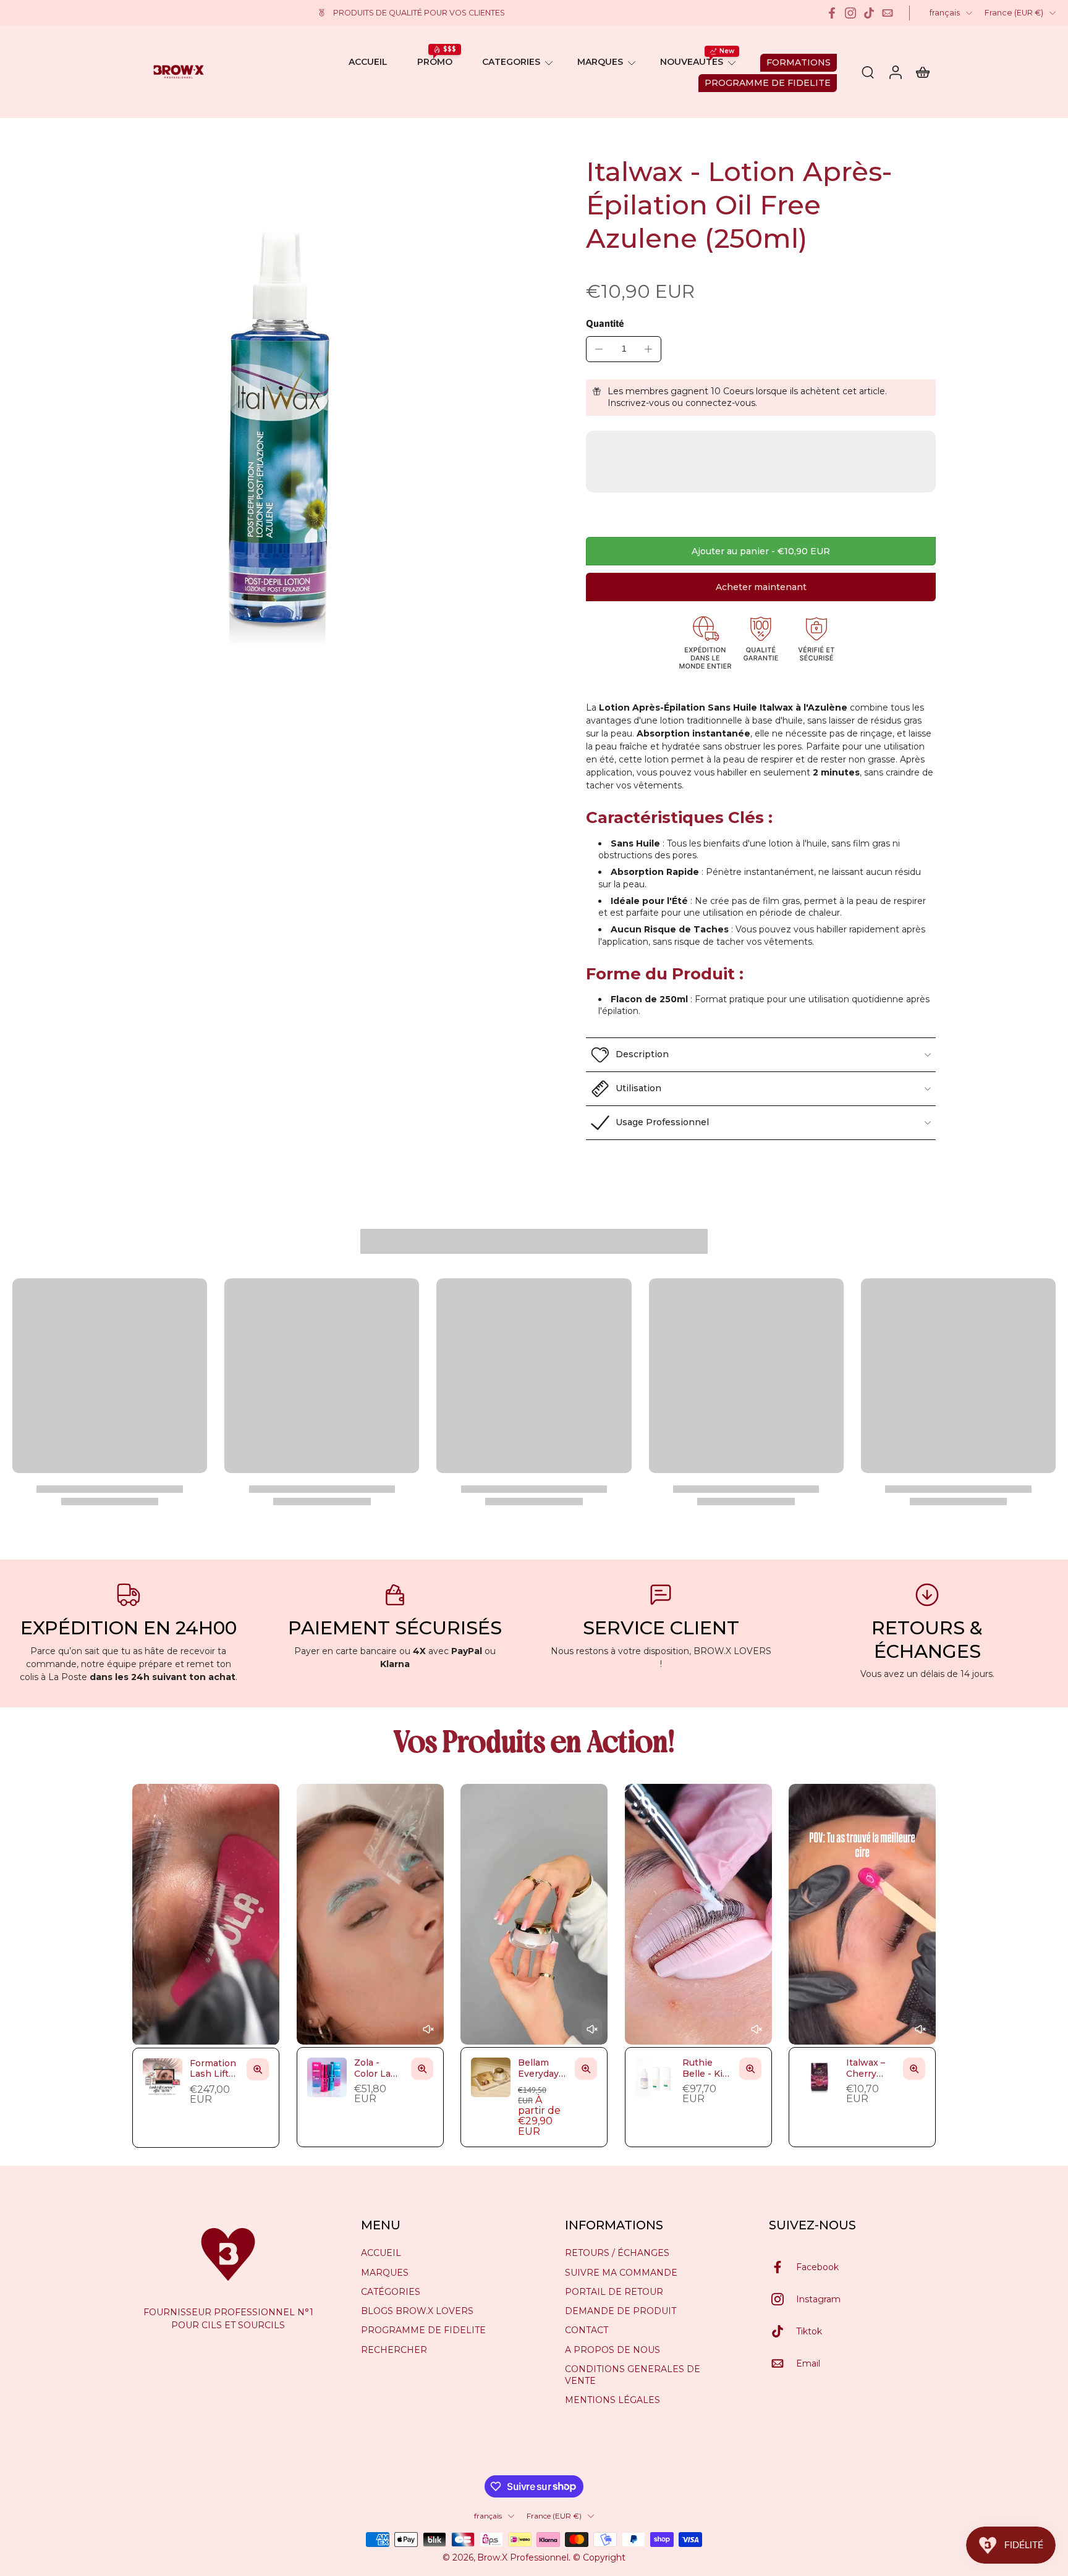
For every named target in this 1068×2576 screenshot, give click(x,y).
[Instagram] (850, 13)
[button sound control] (428, 2030)
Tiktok (809, 2331)
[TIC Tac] (869, 13)
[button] (761, 551)
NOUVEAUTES (692, 62)
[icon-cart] (922, 72)
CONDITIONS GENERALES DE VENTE (633, 2375)
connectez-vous (720, 403)
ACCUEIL (368, 62)
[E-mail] (888, 13)
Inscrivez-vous (638, 403)
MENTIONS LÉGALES (612, 2400)
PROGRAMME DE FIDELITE (423, 2330)
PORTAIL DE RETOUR (614, 2292)
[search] (868, 72)
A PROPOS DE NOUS (612, 2349)
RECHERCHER (394, 2349)
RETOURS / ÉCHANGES (617, 2253)
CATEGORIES (511, 62)
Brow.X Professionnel (523, 2557)
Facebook (817, 2266)
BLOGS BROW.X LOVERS (417, 2311)
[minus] (599, 349)
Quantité (605, 323)
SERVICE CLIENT (661, 1628)
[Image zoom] (273, 416)
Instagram (818, 2299)
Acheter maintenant (761, 587)
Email (808, 2363)
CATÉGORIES (391, 2292)
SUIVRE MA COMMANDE (621, 2272)
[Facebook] (832, 13)
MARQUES (600, 62)
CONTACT (587, 2330)
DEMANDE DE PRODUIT (621, 2311)
